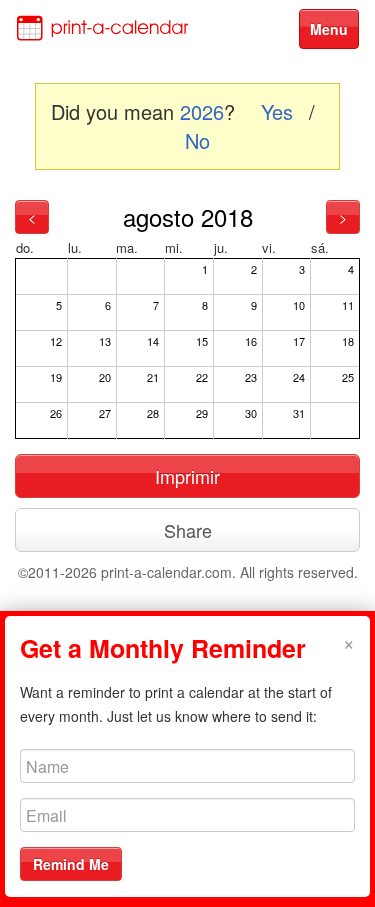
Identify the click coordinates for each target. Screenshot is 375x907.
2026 (202, 111)
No (197, 140)
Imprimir (187, 476)
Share (188, 530)
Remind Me (71, 864)
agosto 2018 (188, 216)
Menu (329, 29)
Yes (277, 111)
